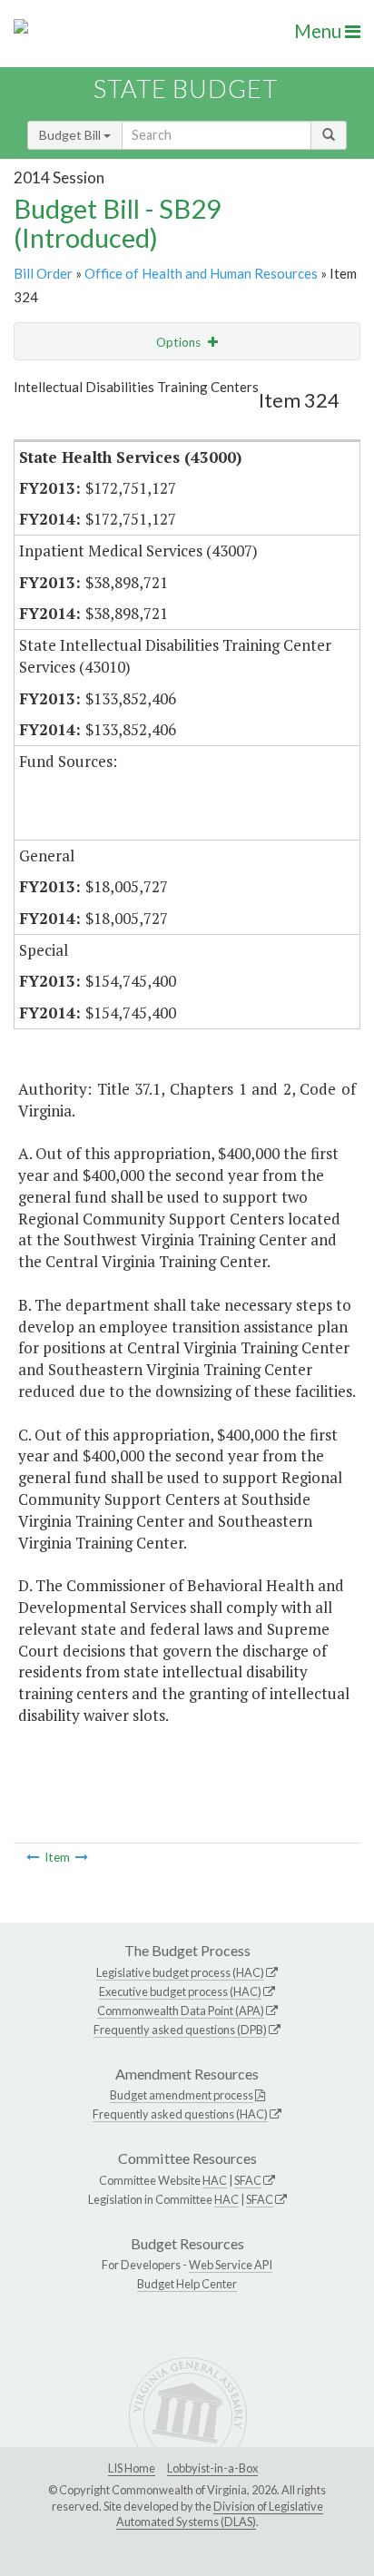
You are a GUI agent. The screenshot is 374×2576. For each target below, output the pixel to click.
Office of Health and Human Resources (201, 273)
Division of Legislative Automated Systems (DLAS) (220, 2514)
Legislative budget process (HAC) (180, 1972)
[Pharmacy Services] (33, 1857)
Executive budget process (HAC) (180, 1991)
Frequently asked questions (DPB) (180, 2030)
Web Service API (231, 2265)
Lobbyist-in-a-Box (212, 2468)
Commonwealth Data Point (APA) (181, 2011)
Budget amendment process (182, 2095)
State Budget (186, 88)
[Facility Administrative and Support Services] (82, 1857)
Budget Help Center (187, 2284)
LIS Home (132, 2468)
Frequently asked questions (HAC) (180, 2114)
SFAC (248, 2180)
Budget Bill (71, 135)
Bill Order (43, 273)
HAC (215, 2180)
